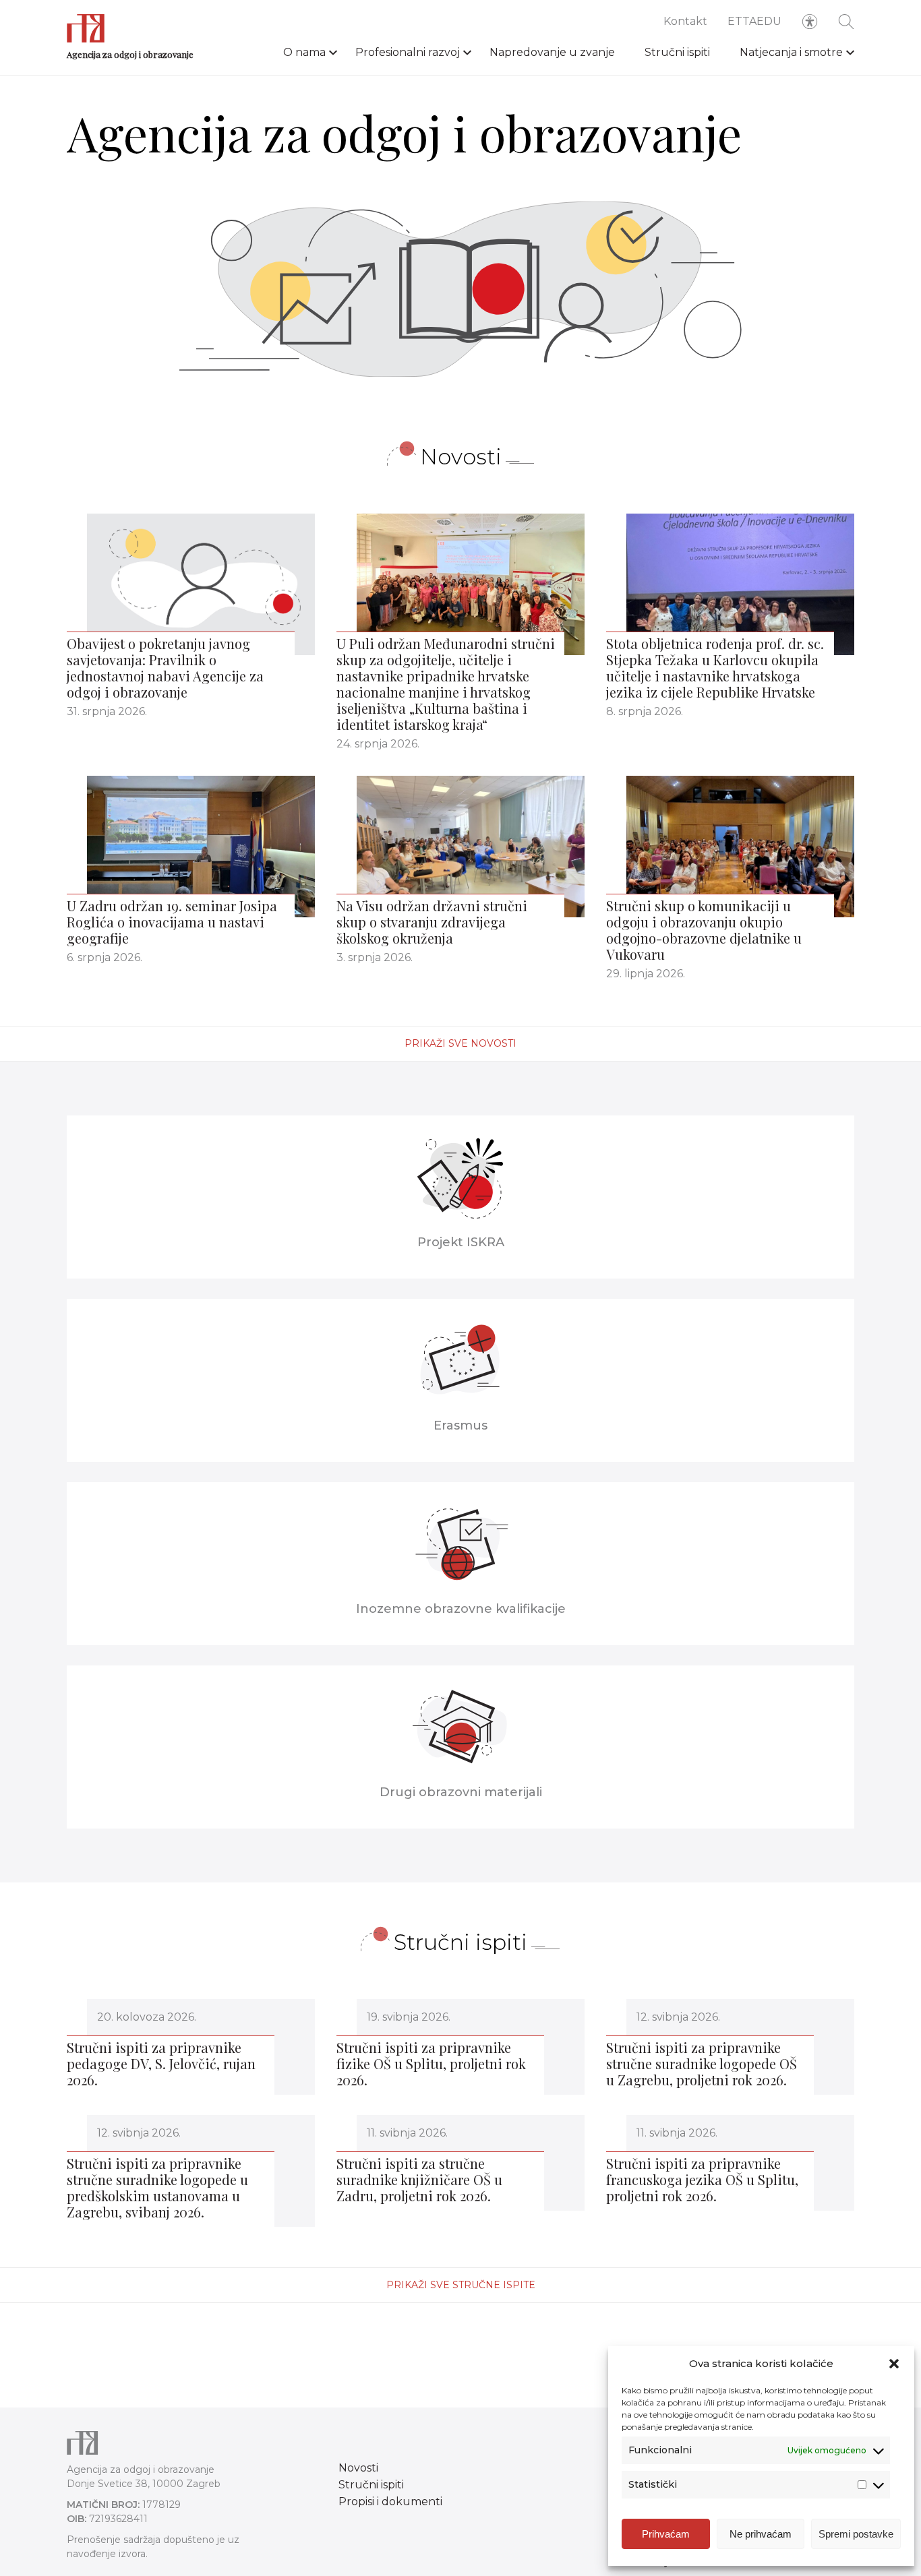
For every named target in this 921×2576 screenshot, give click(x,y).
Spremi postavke (856, 2534)
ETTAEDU (754, 21)
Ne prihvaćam (761, 2534)
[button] (894, 2364)
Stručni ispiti (677, 52)
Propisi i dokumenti (390, 2502)
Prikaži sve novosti (460, 1043)
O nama (304, 52)
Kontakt (685, 21)
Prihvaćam (666, 2534)
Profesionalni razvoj (408, 52)
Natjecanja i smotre (791, 52)
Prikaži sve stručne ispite (461, 2285)
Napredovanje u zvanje (552, 52)
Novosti (358, 2468)
